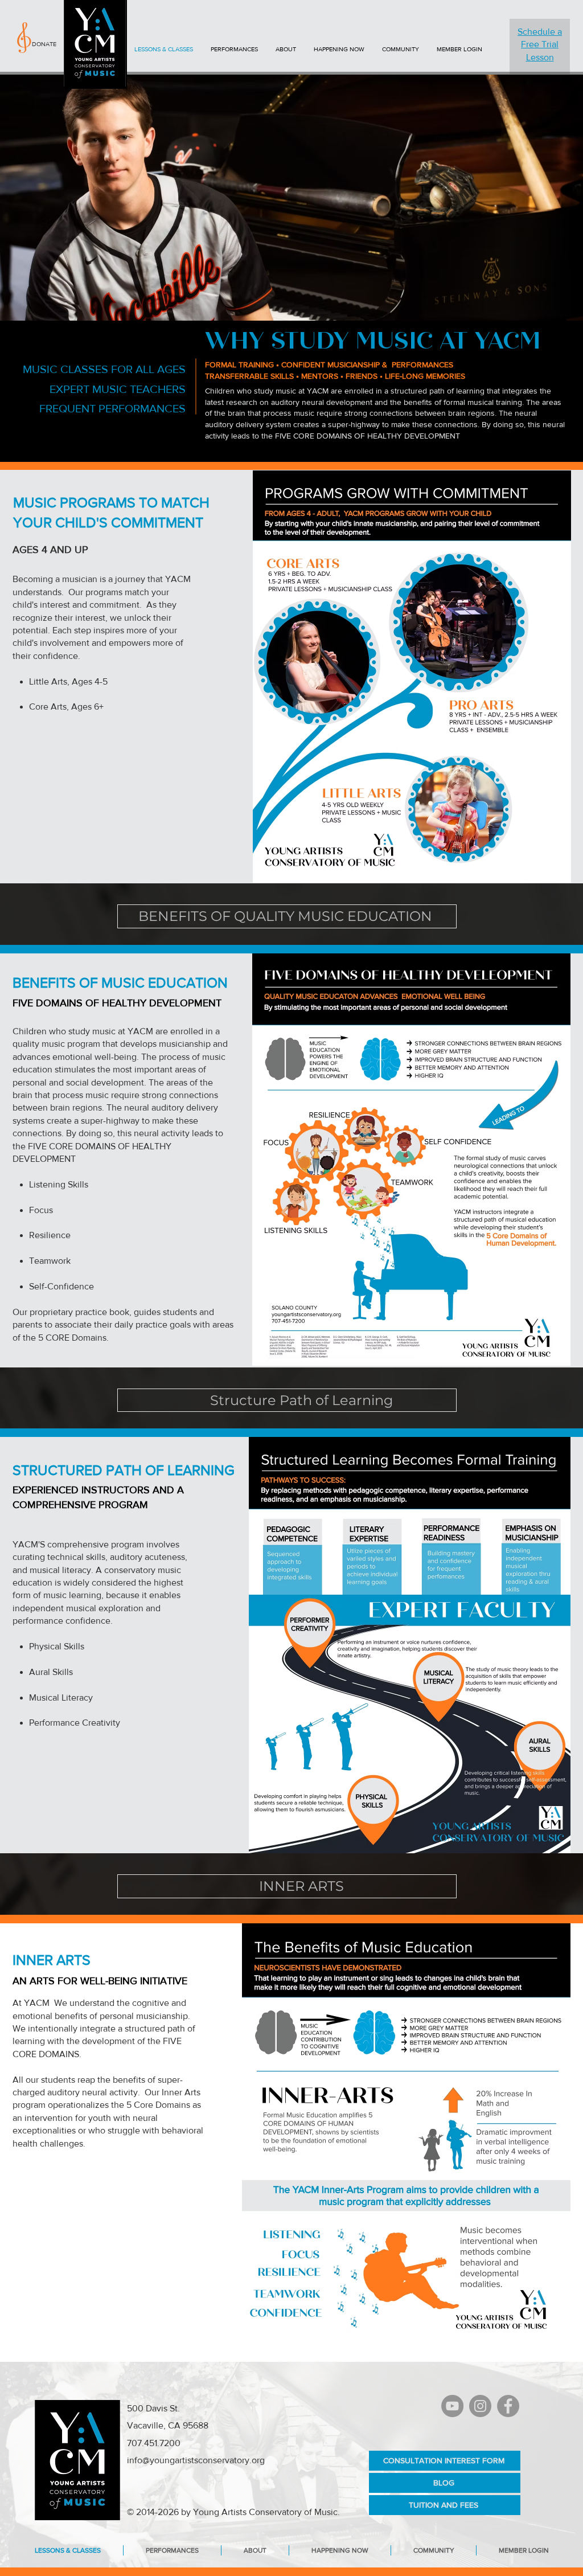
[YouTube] (452, 2406)
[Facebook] (508, 2406)
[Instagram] (480, 2406)
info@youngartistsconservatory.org (196, 2460)
